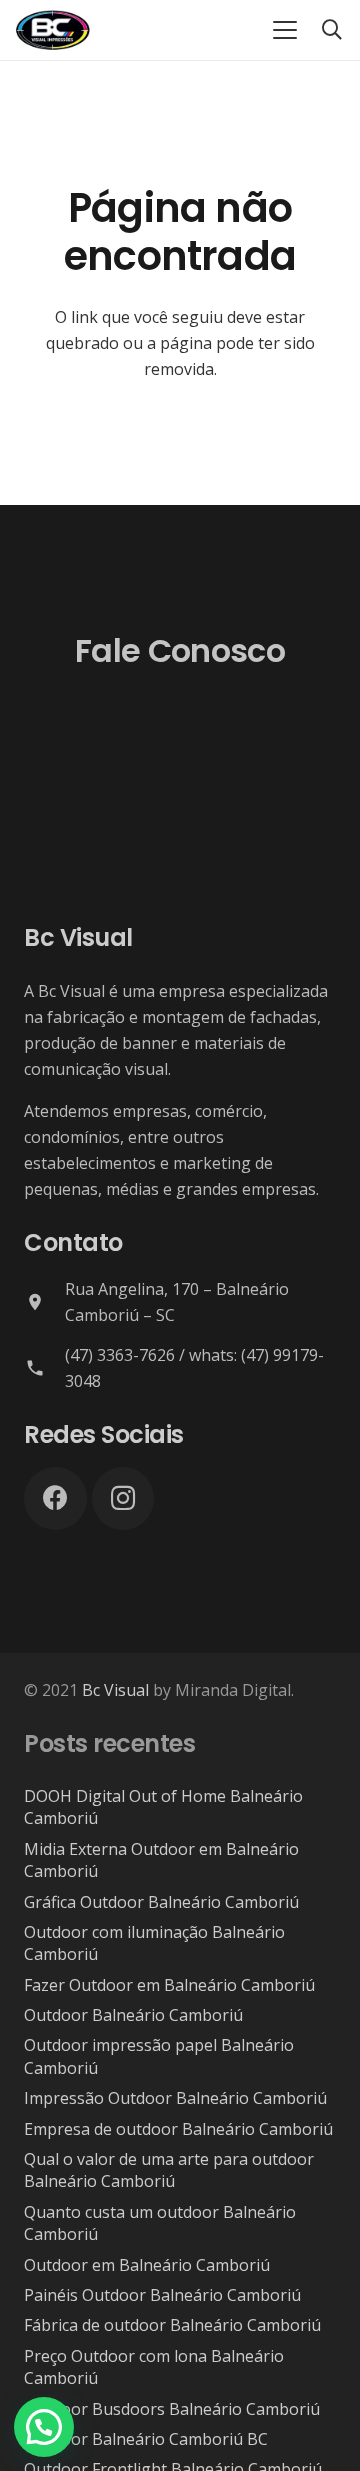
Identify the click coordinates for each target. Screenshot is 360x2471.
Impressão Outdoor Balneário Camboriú (175, 2098)
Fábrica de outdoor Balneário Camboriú (172, 2325)
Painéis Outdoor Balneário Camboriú (162, 2295)
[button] (285, 30)
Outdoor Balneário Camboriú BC (146, 2439)
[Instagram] (123, 1498)
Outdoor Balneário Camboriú (133, 2015)
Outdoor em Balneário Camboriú (147, 2265)
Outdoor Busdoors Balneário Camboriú (172, 2409)
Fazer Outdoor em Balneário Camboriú (169, 1985)
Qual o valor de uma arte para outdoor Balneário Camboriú (169, 2170)
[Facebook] (55, 1498)
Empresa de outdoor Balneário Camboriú (178, 2129)
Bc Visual (115, 1690)
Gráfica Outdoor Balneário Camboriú (161, 1902)
